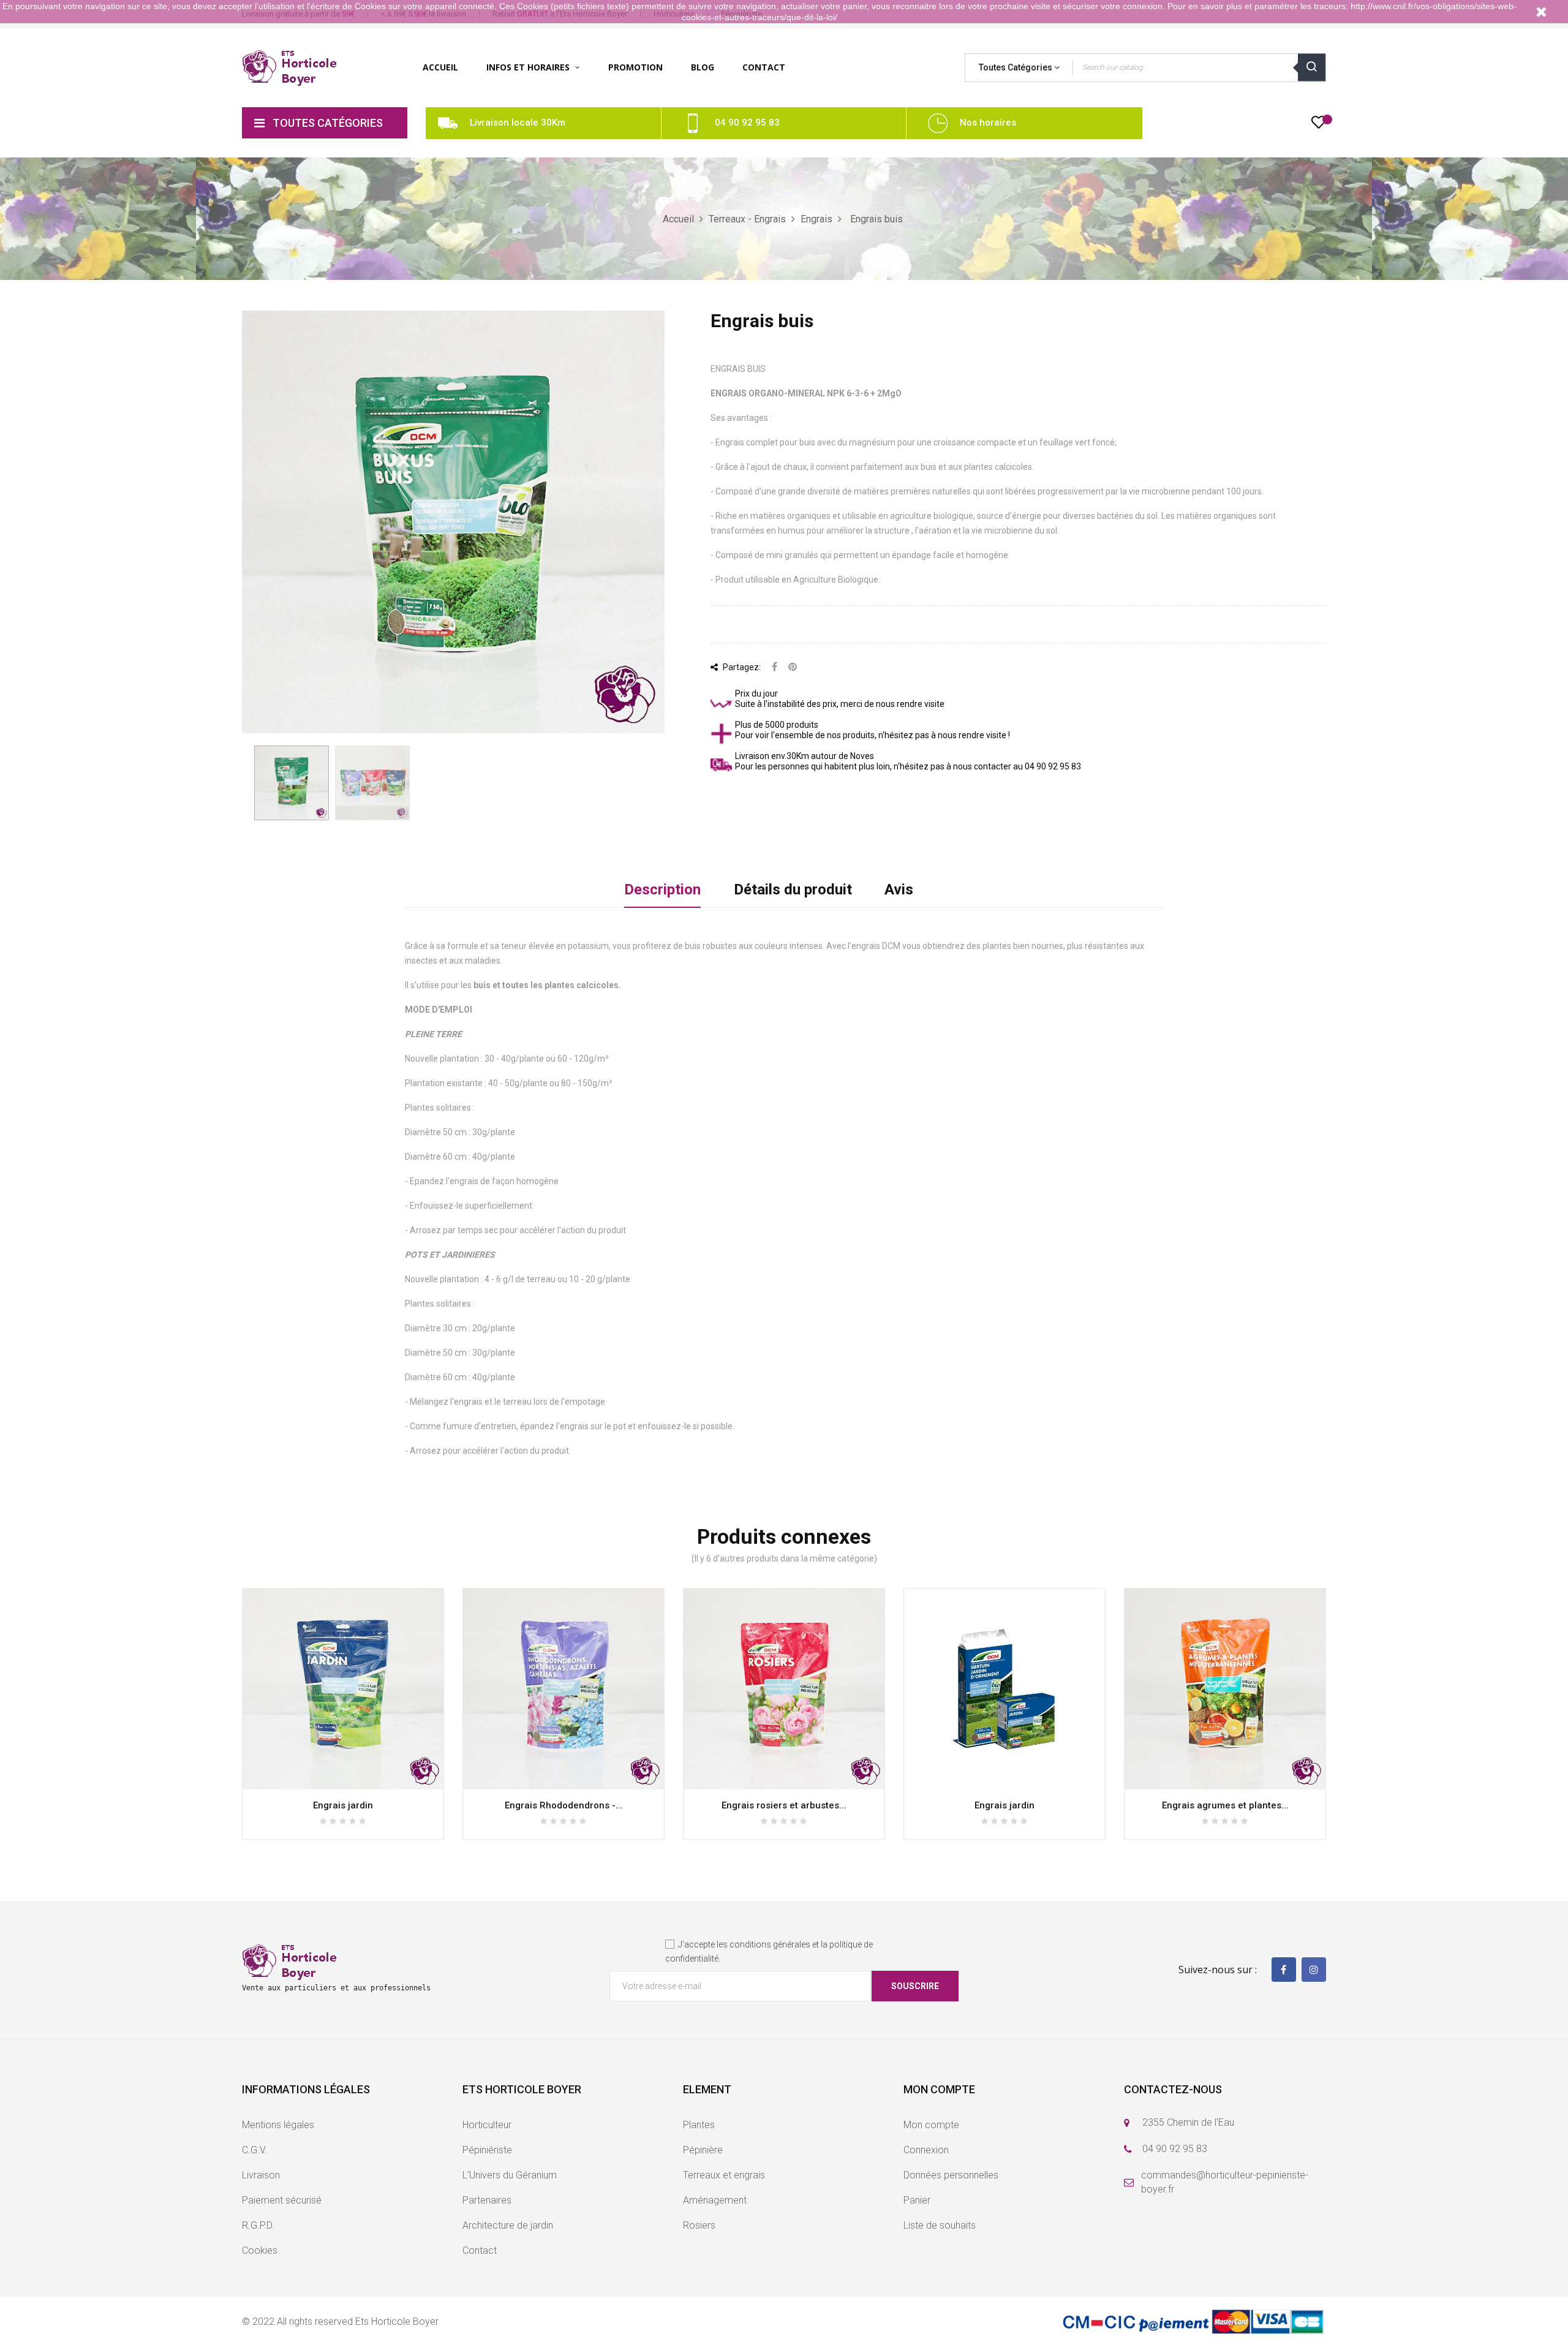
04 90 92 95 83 (747, 123)
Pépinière (703, 2150)
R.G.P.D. (258, 2225)
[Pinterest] (793, 667)
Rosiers (699, 2225)
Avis (899, 890)
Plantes (699, 2125)
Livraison (261, 2175)
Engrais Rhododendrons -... (564, 1805)
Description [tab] (662, 890)
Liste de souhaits (940, 2225)
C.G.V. (254, 2150)
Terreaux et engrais (724, 2175)
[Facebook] (1284, 1970)
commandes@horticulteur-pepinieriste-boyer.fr (1225, 2182)
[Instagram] (1314, 1970)
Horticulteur (487, 2125)
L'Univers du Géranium (510, 2175)
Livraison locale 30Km (518, 123)
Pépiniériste (487, 2150)
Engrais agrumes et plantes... (1225, 1805)
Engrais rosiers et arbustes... (784, 1805)
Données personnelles (951, 2175)
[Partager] (775, 667)
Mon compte (931, 2125)
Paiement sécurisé (282, 2200)
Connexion (926, 2150)
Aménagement (715, 2200)
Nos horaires (988, 123)
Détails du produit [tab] (793, 890)
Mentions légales (278, 2125)
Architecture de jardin (508, 2225)
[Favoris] (1318, 126)
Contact (480, 2250)
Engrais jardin (343, 1805)
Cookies (260, 2250)
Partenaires (487, 2200)
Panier (917, 2200)
